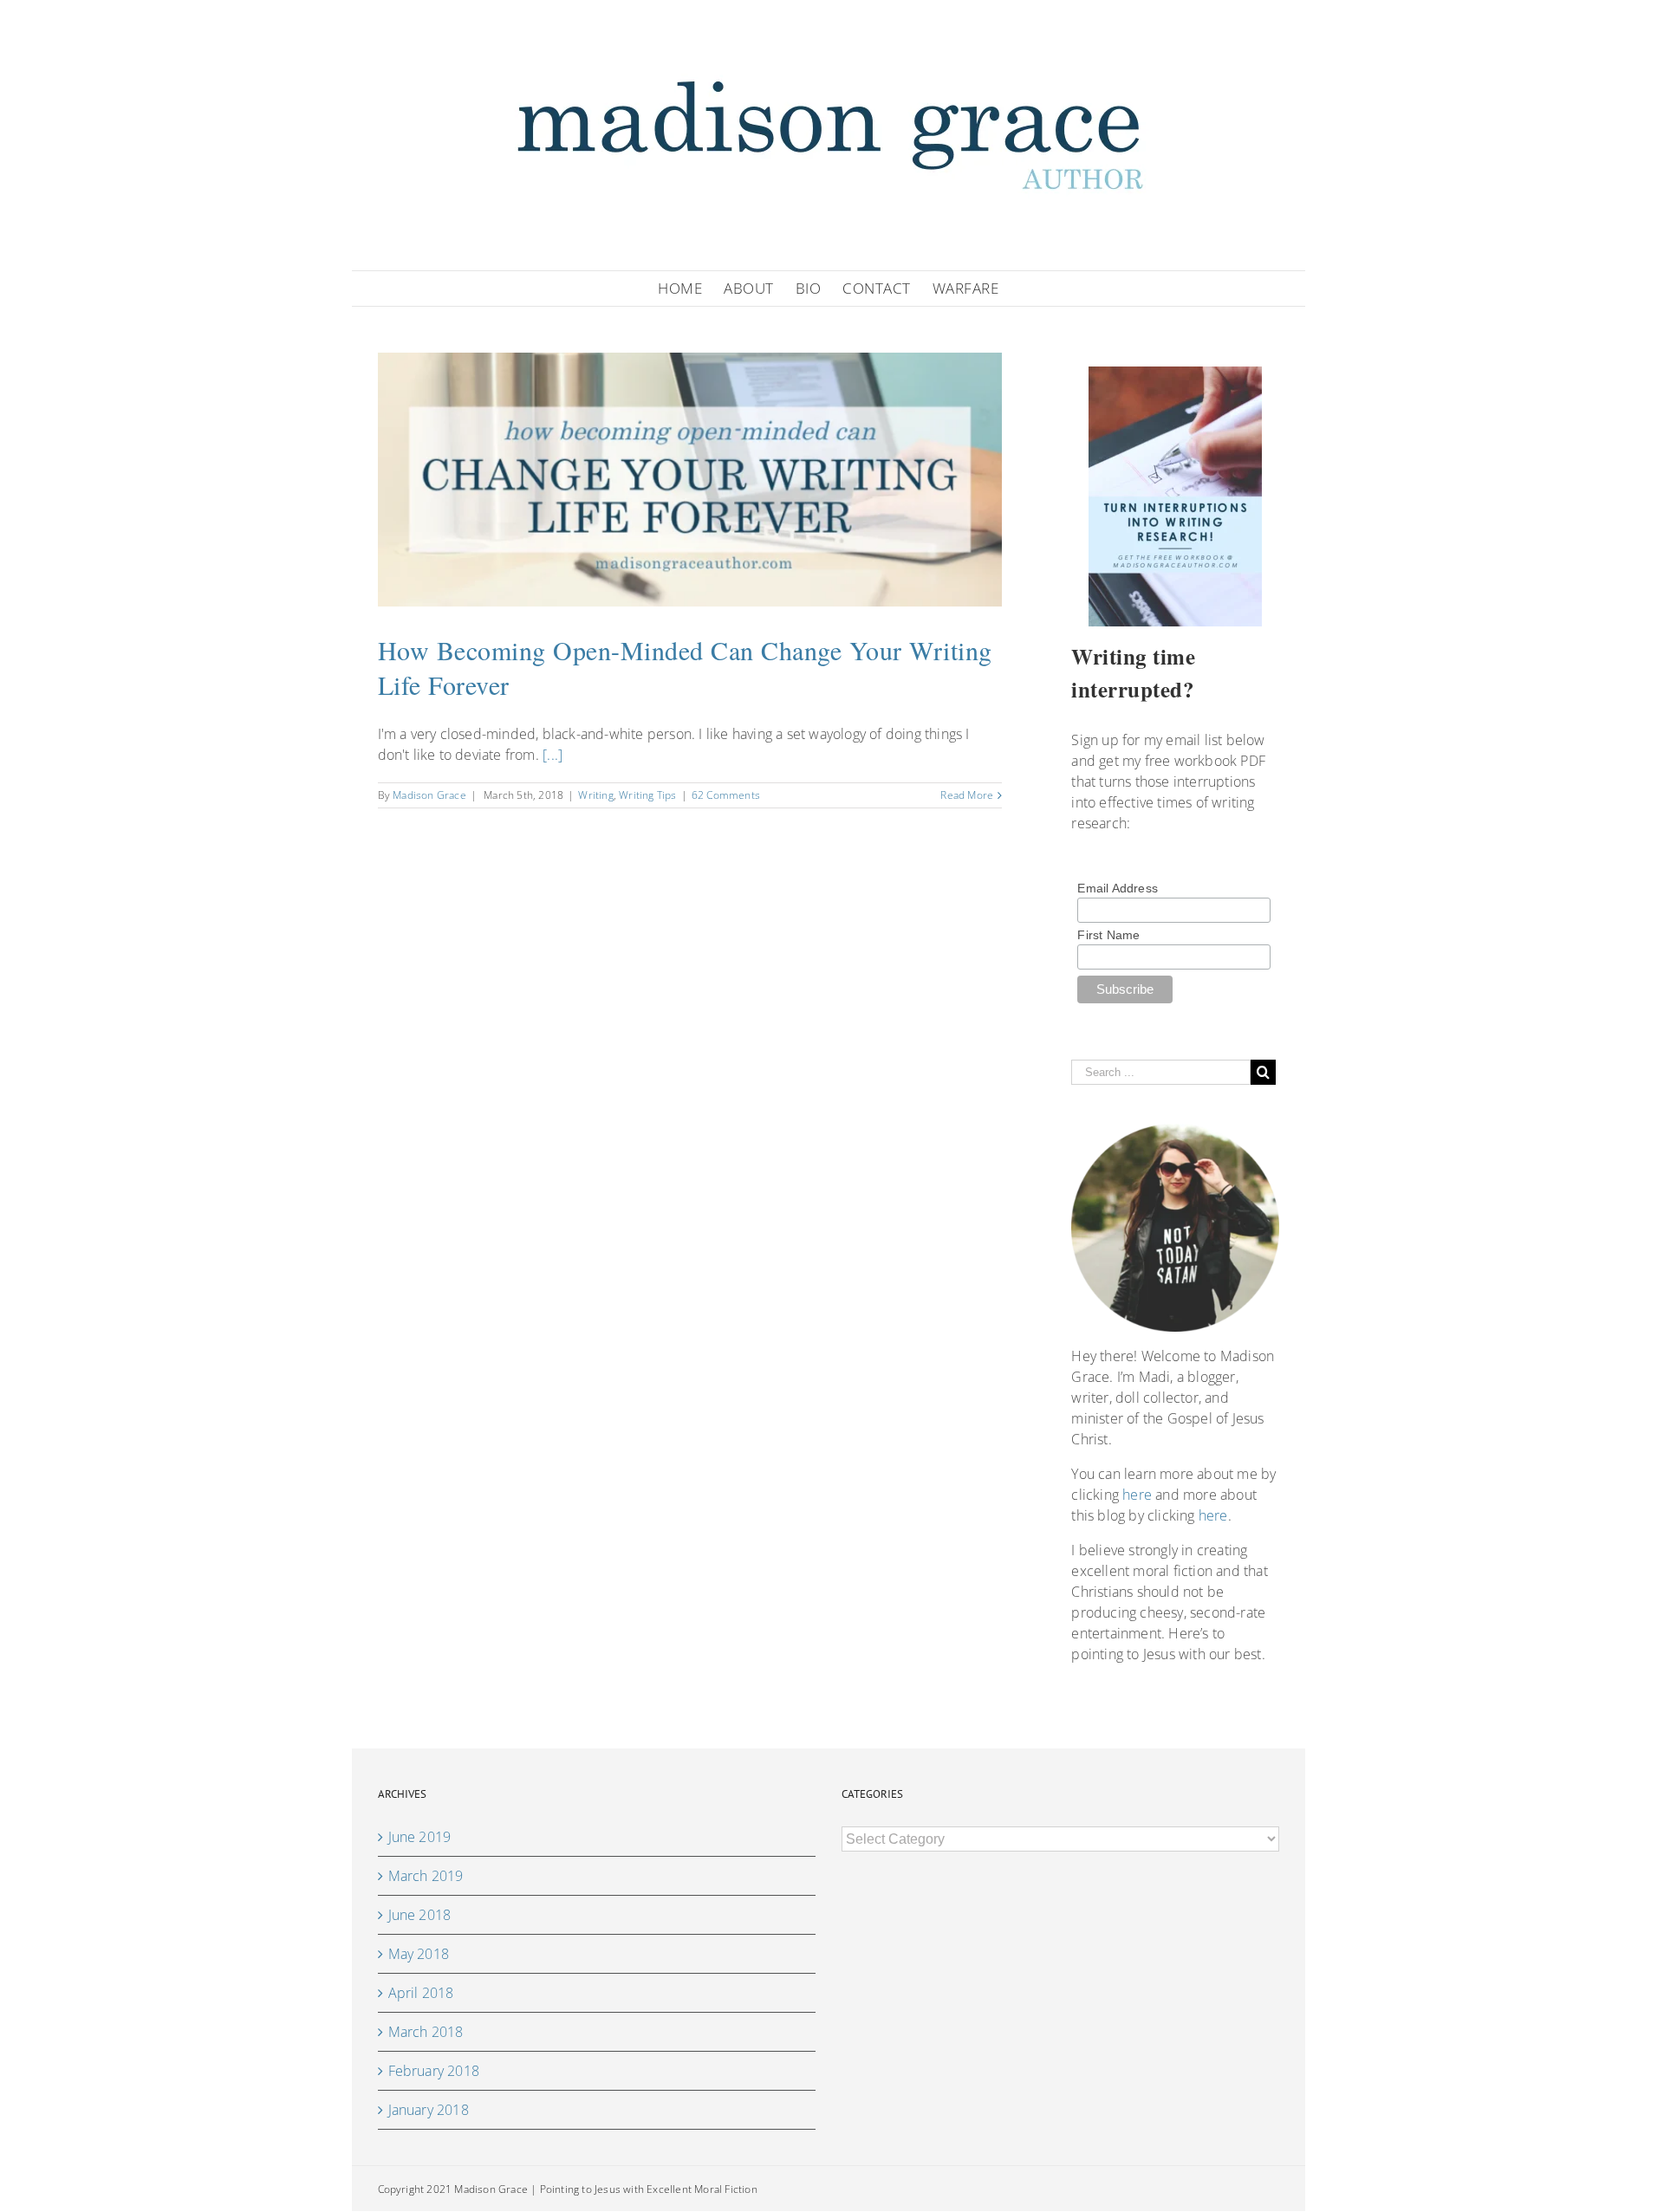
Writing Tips (647, 795)
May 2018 (419, 1954)
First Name (1108, 935)
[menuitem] (691, 289)
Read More (967, 795)
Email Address (1118, 888)
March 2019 (426, 1876)
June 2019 (420, 1837)
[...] (552, 755)
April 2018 (421, 1993)
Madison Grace (429, 795)
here (1137, 1495)
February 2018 (434, 2071)
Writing (595, 795)
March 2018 (426, 2032)
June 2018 (420, 1915)
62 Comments (726, 795)
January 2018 (429, 2110)
